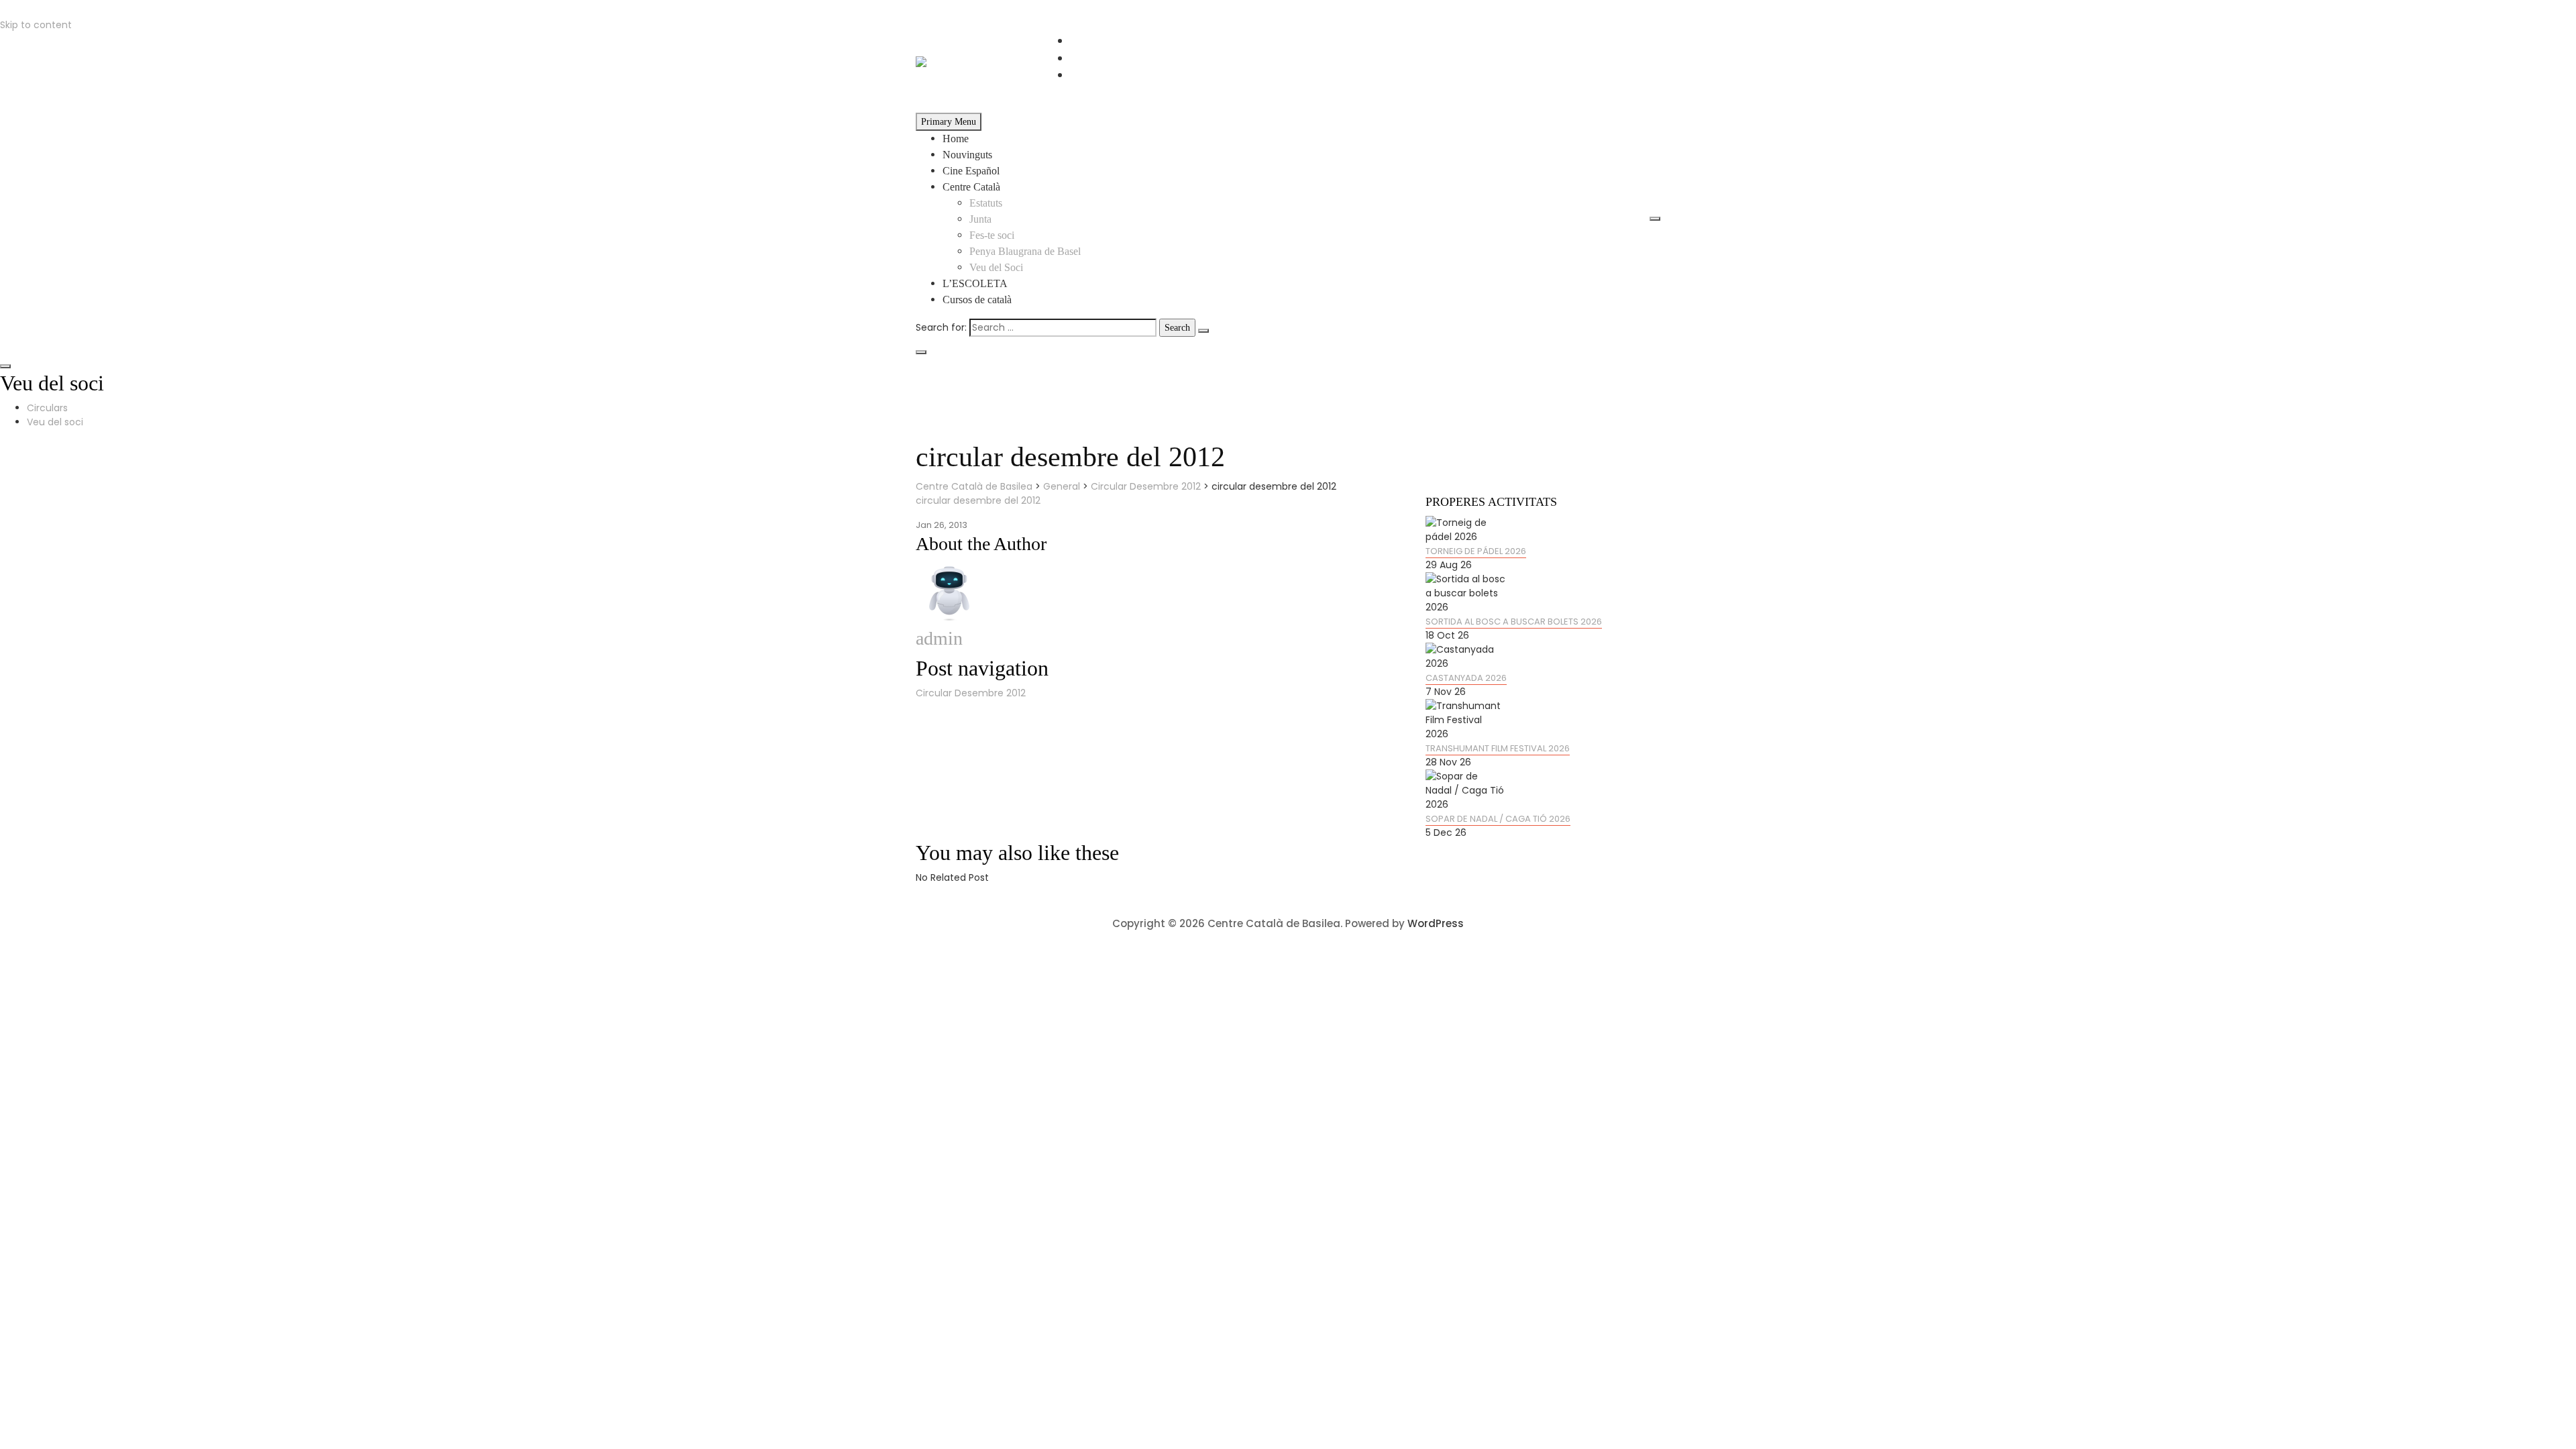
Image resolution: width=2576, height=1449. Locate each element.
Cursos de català (977, 300)
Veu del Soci (996, 267)
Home (956, 139)
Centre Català (971, 187)
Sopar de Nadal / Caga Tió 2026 (1498, 819)
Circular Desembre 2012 (971, 693)
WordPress (1436, 923)
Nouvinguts (967, 155)
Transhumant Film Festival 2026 (1498, 748)
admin (939, 638)
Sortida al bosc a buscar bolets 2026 (1514, 622)
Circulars (47, 408)
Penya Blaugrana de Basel (1025, 251)
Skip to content (36, 25)
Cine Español (971, 171)
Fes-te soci (992, 235)
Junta (980, 219)
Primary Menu (949, 122)
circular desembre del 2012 (978, 500)
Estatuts (986, 203)
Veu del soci (55, 422)
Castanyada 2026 (1466, 678)
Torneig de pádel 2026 (1476, 551)
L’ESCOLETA (975, 283)
